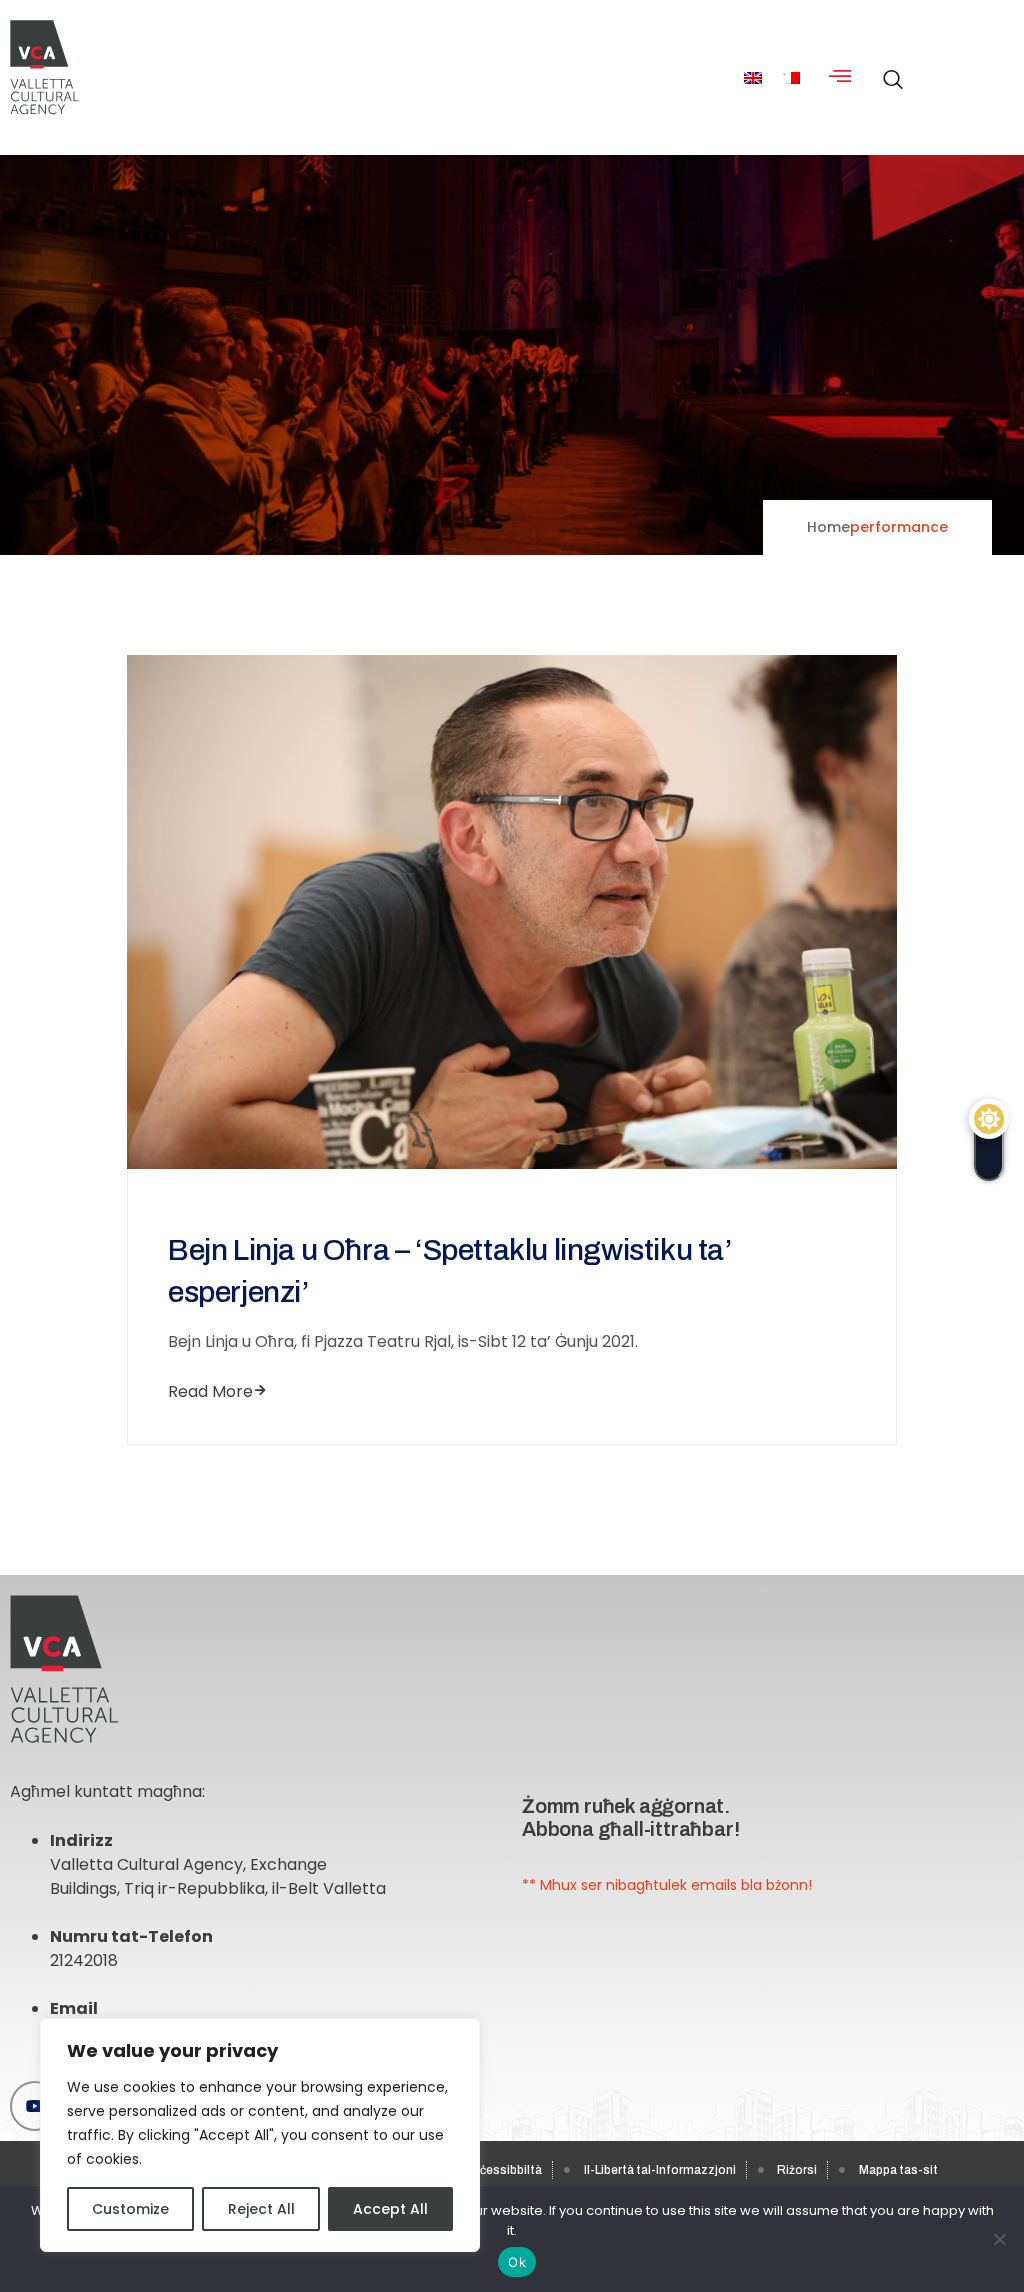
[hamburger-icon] (840, 77)
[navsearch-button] (888, 69)
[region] (260, 2135)
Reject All (261, 2209)
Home (828, 527)
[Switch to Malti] (791, 77)
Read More (210, 1391)
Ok (517, 2262)
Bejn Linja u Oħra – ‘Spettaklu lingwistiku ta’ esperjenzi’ (450, 1271)
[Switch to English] (753, 77)
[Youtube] (35, 2106)
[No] (999, 2239)
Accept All (390, 2209)
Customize (130, 2209)
